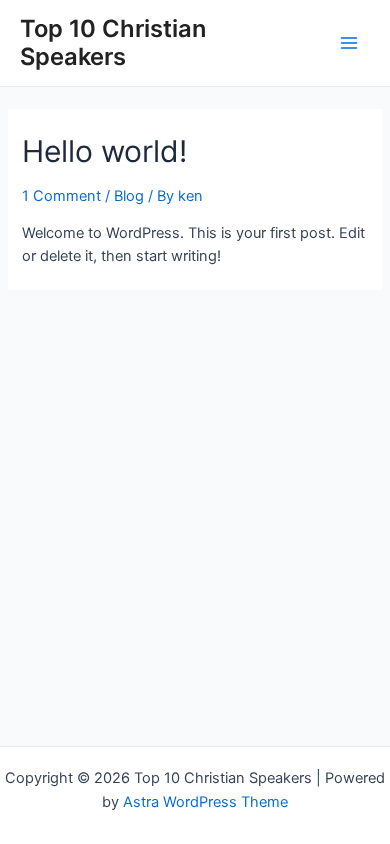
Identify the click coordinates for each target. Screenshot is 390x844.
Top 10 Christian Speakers (113, 42)
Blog (129, 196)
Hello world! (104, 151)
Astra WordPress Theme (205, 802)
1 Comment (61, 196)
